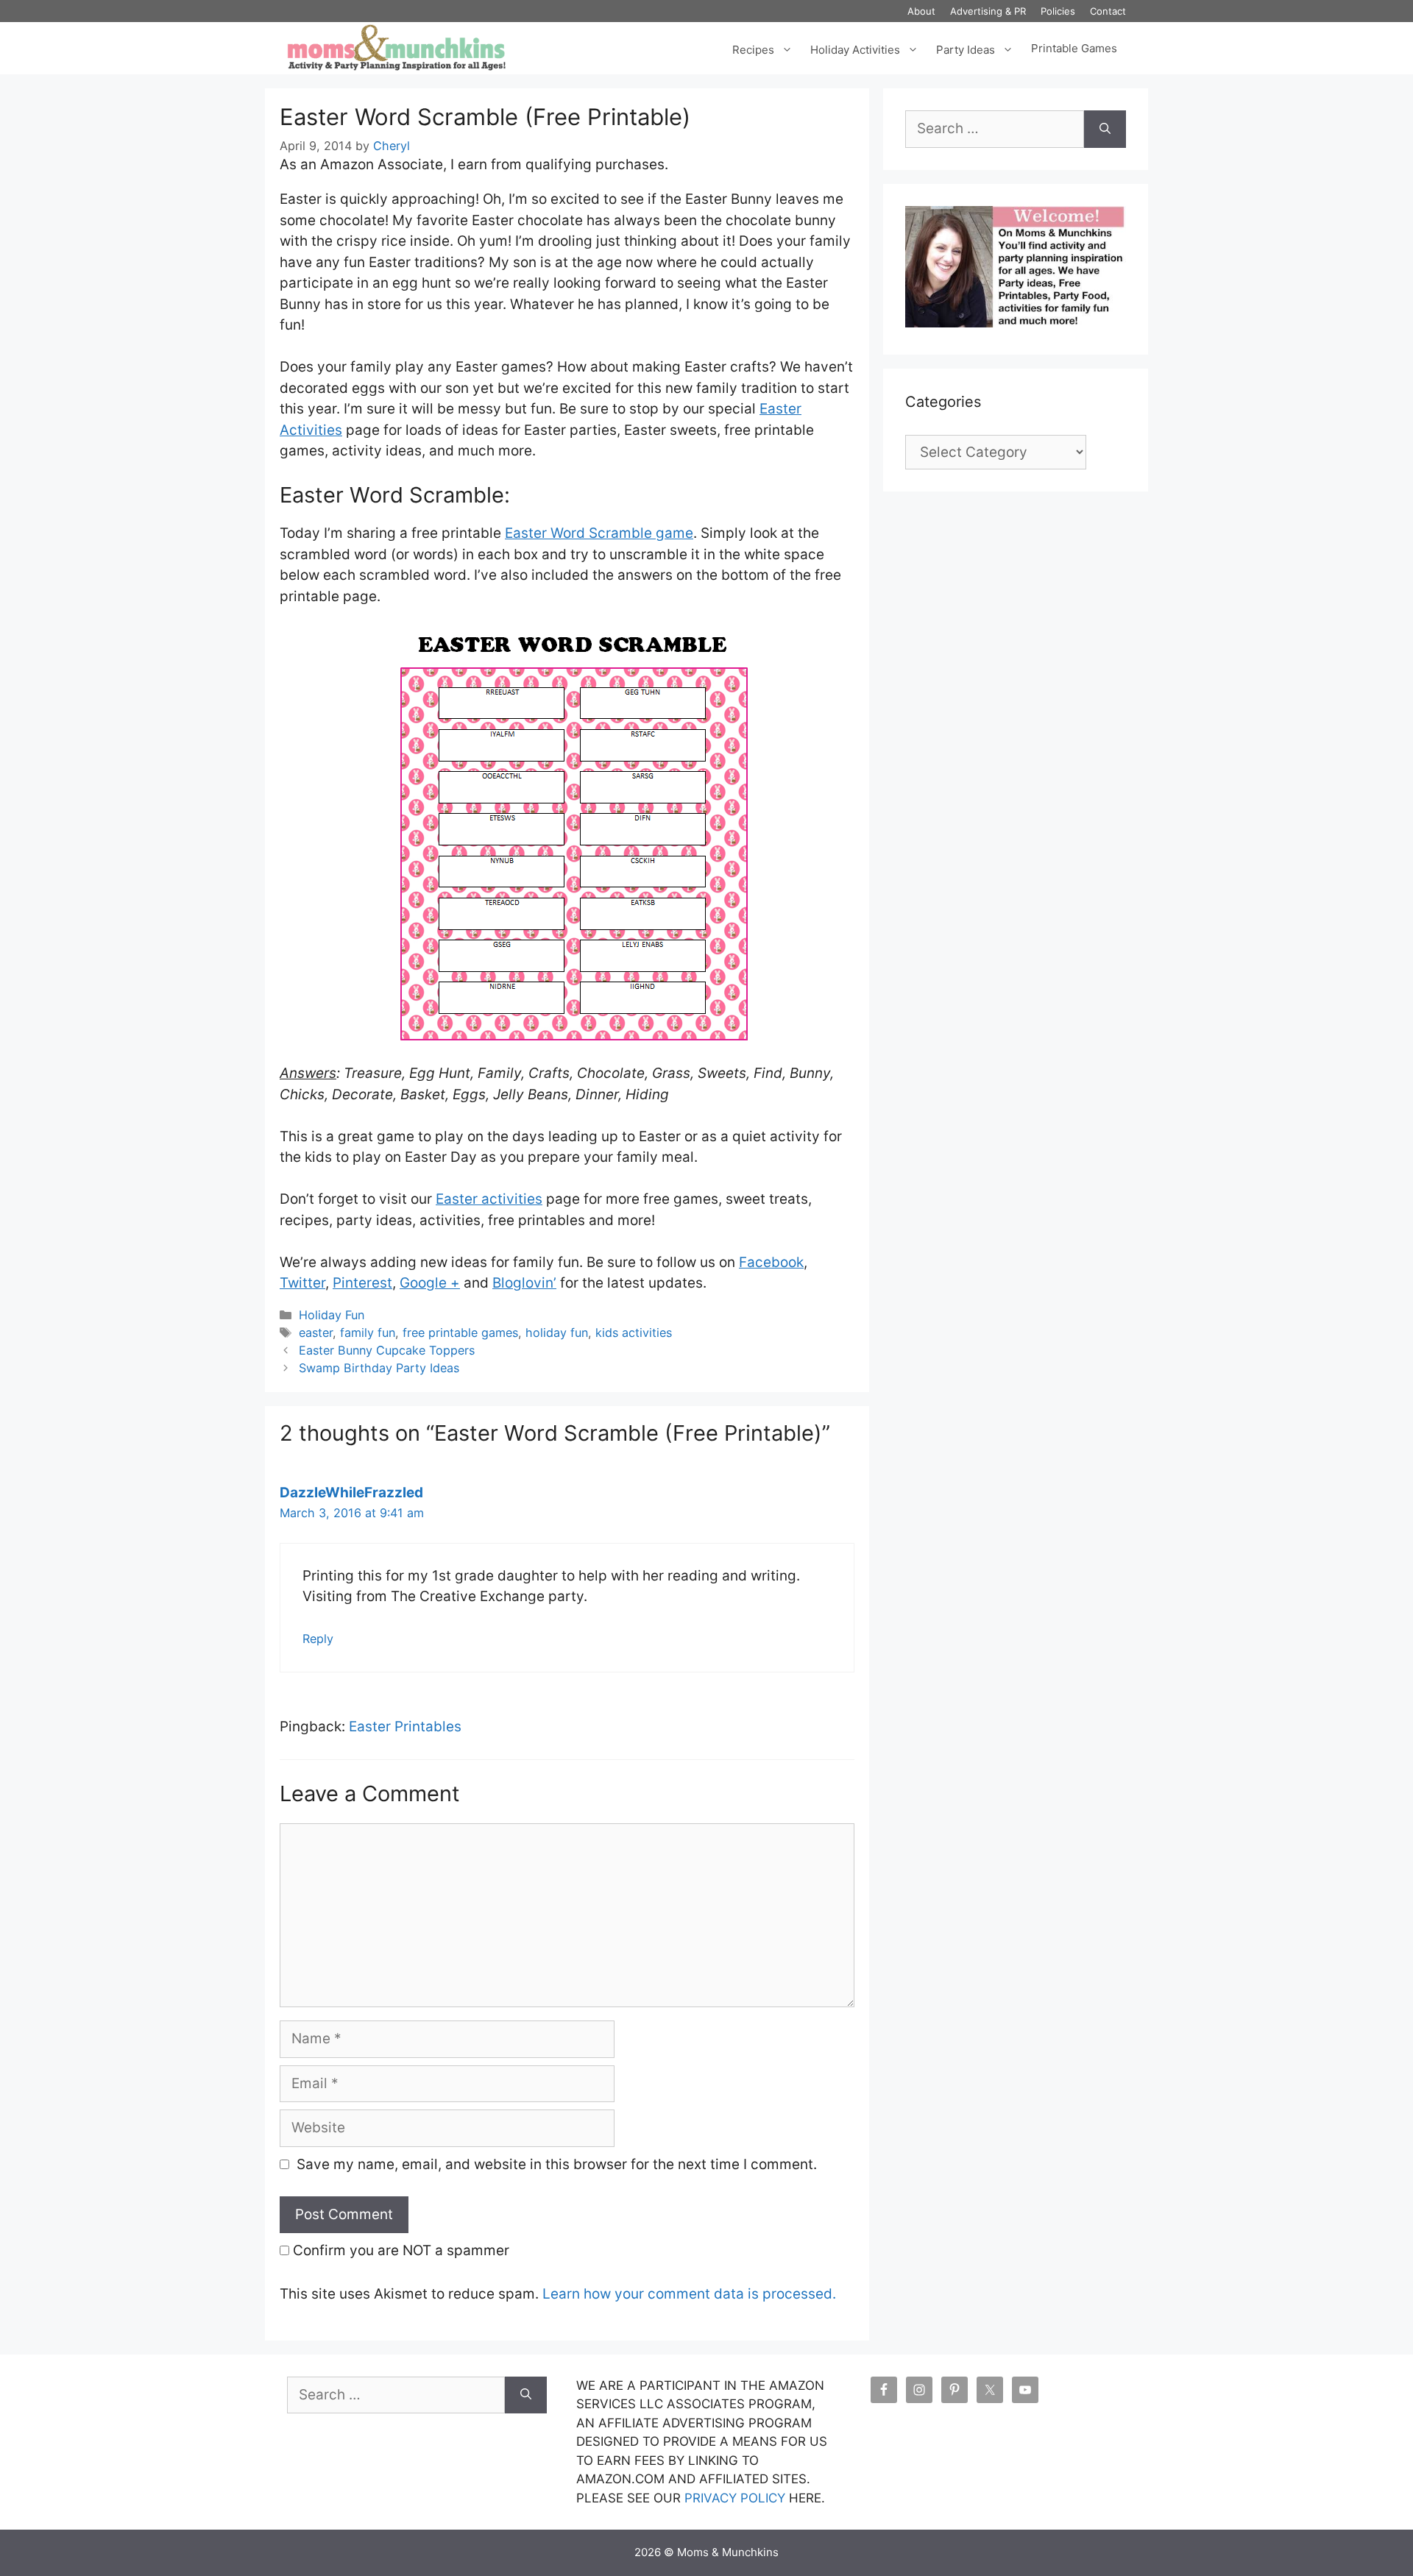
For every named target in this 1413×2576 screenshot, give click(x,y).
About (921, 11)
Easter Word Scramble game (599, 533)
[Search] (1105, 129)
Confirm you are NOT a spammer (399, 2250)
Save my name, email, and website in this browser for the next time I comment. (557, 2164)
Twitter (302, 1283)
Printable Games (1074, 49)
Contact (1108, 11)
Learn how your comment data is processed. (689, 2294)
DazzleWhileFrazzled (351, 1493)
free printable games (460, 1333)
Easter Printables (405, 1727)
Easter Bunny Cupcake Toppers (387, 1350)
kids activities (634, 1333)
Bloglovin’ (524, 1283)
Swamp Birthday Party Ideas (379, 1368)
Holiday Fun (332, 1315)
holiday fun (557, 1333)
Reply (318, 1639)
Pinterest (362, 1283)
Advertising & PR (988, 11)
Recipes (753, 48)
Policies (1058, 11)
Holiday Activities (855, 48)
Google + (430, 1283)
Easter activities (489, 1199)
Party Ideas (966, 48)
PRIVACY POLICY (735, 2498)
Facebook (771, 1262)
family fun (368, 1333)
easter (316, 1333)
